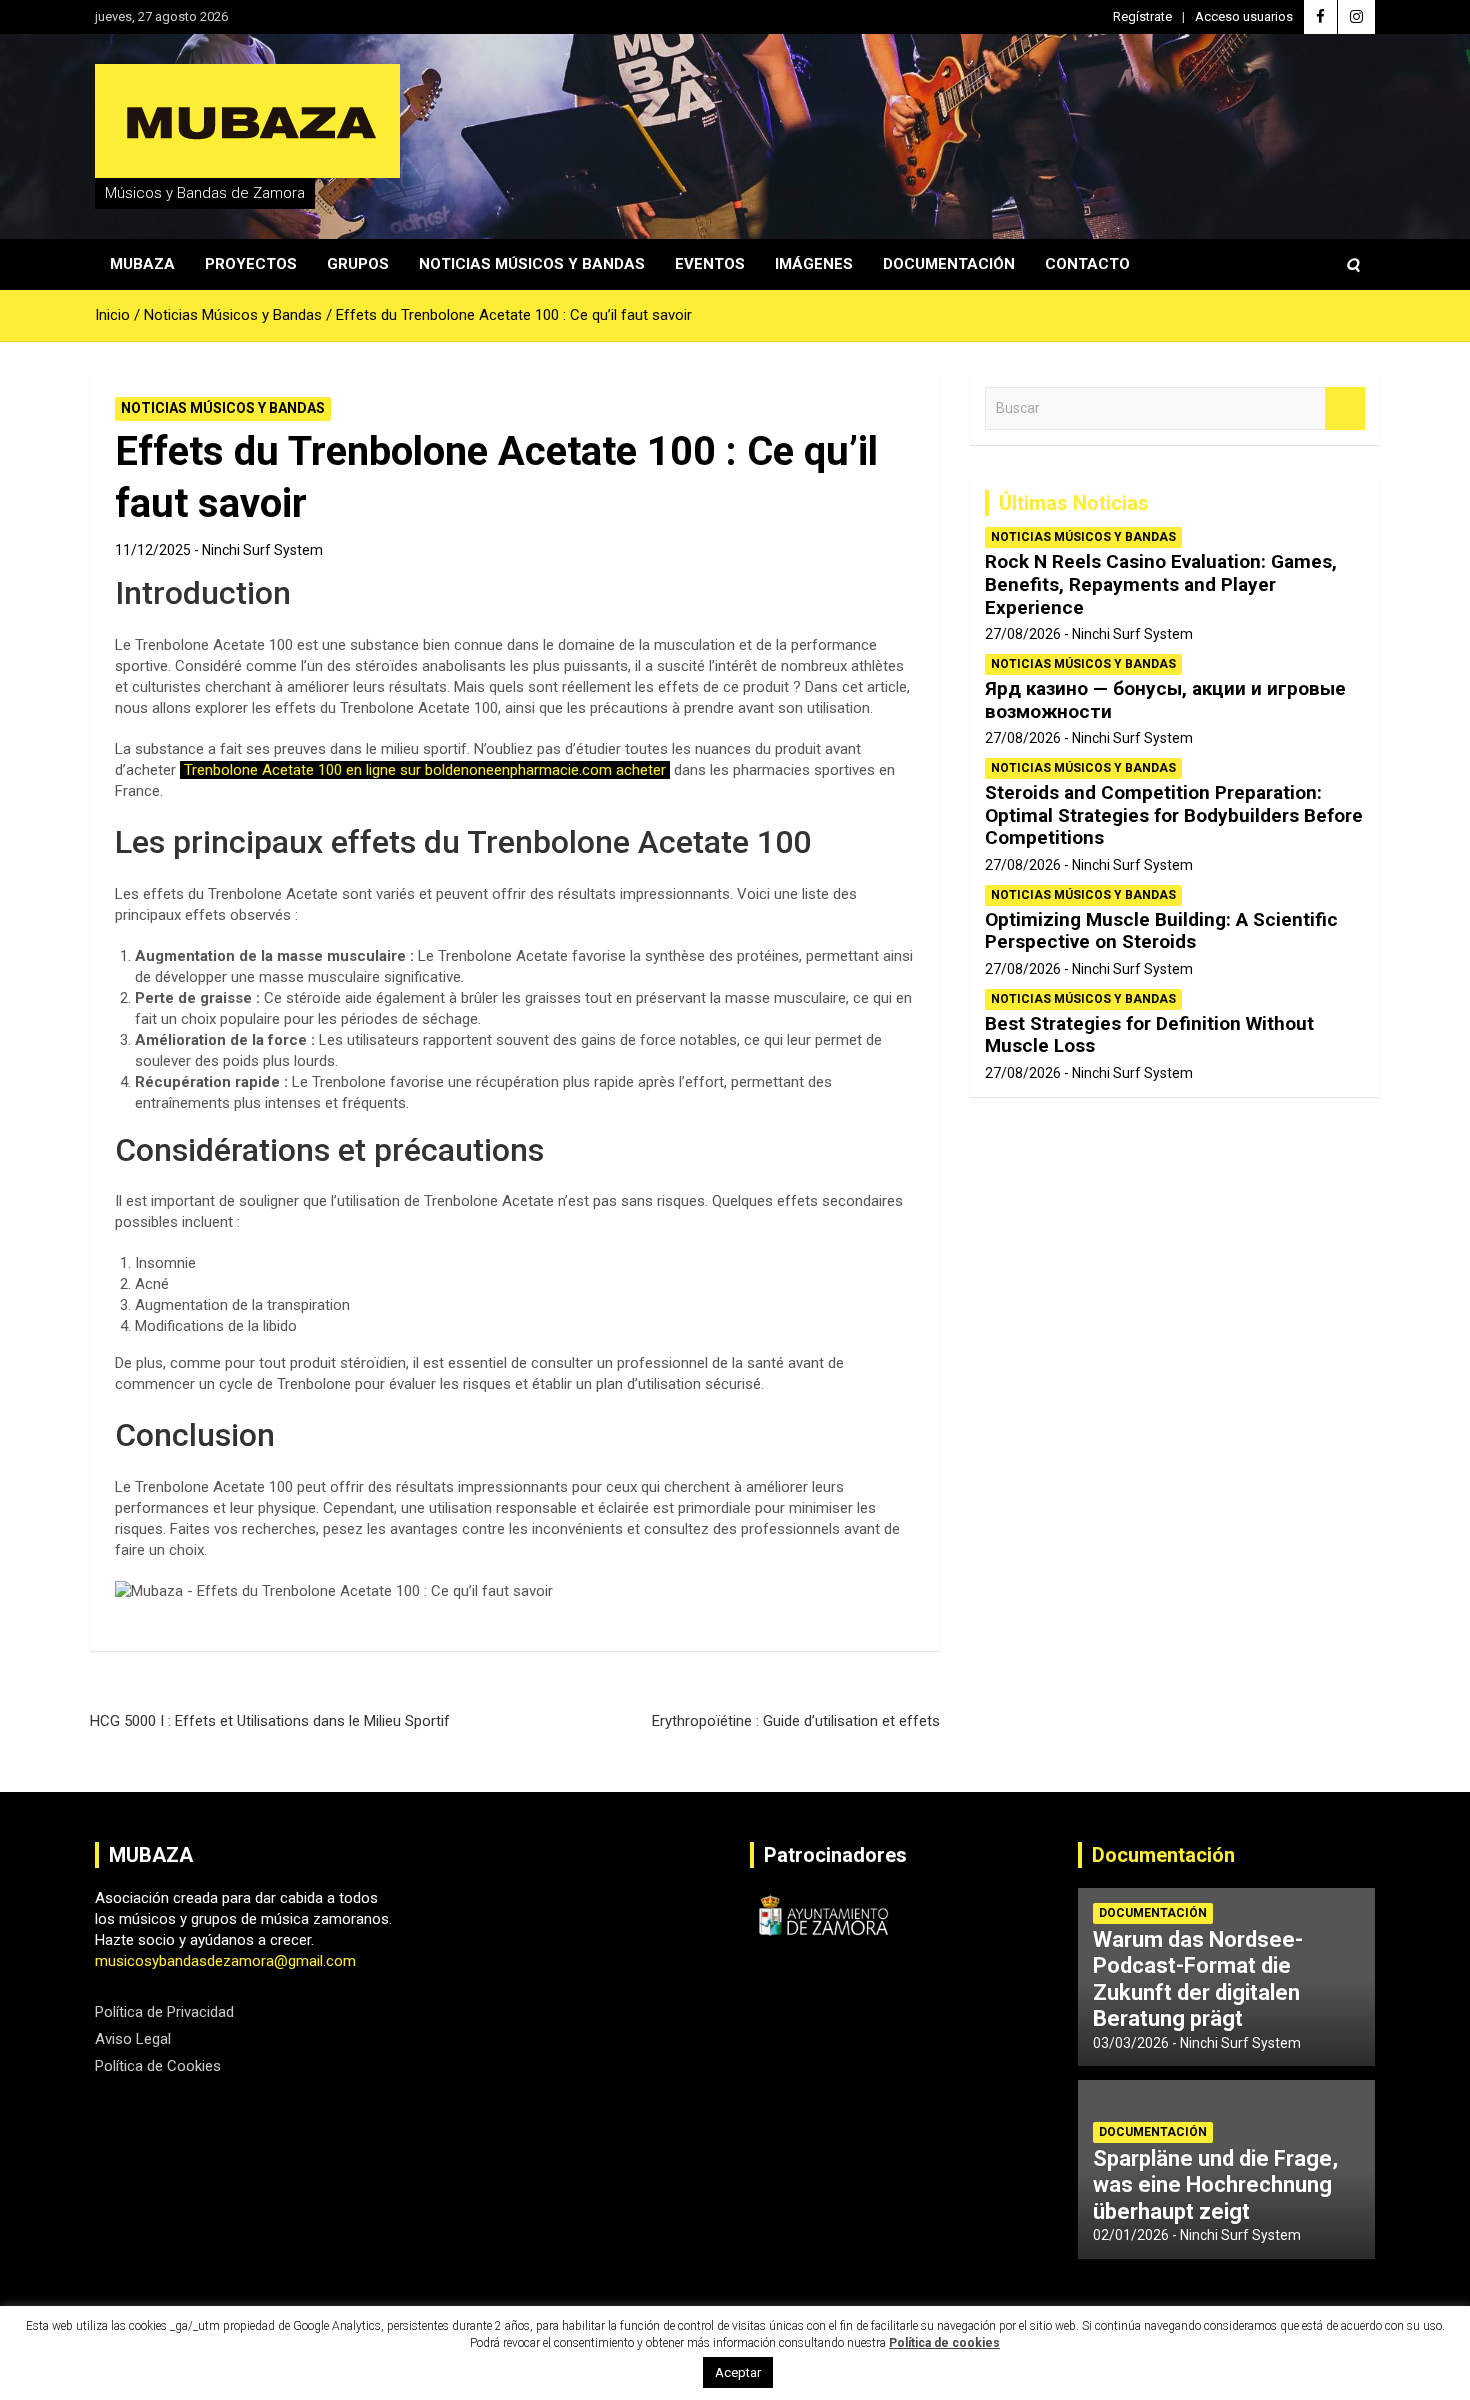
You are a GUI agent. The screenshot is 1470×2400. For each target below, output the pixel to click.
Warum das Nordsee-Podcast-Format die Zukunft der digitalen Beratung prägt (1198, 1979)
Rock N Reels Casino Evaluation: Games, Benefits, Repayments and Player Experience (1161, 584)
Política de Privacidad (164, 2012)
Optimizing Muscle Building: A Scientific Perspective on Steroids (1161, 931)
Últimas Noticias (1074, 503)
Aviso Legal (133, 2039)
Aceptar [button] (738, 2372)
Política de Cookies (158, 2066)
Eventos (710, 264)
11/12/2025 (153, 550)
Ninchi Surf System (262, 550)
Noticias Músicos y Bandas (532, 264)
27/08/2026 (1023, 634)
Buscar (1345, 408)
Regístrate (1142, 16)
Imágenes (814, 264)
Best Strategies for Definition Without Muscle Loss (1149, 1035)
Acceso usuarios (1244, 16)
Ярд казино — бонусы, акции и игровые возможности (1165, 700)
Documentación (949, 264)
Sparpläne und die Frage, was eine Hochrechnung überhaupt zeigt (1215, 2185)
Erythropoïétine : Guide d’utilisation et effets (796, 1721)
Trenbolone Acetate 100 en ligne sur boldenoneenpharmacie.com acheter (425, 770)
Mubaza (142, 264)
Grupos (358, 264)
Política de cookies (944, 2343)
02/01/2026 (1131, 2235)
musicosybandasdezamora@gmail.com (225, 1961)
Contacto (1087, 264)
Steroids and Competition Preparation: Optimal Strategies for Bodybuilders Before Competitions (1174, 815)
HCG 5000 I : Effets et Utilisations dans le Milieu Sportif (270, 1721)
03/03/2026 (1131, 2043)
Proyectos (251, 264)
